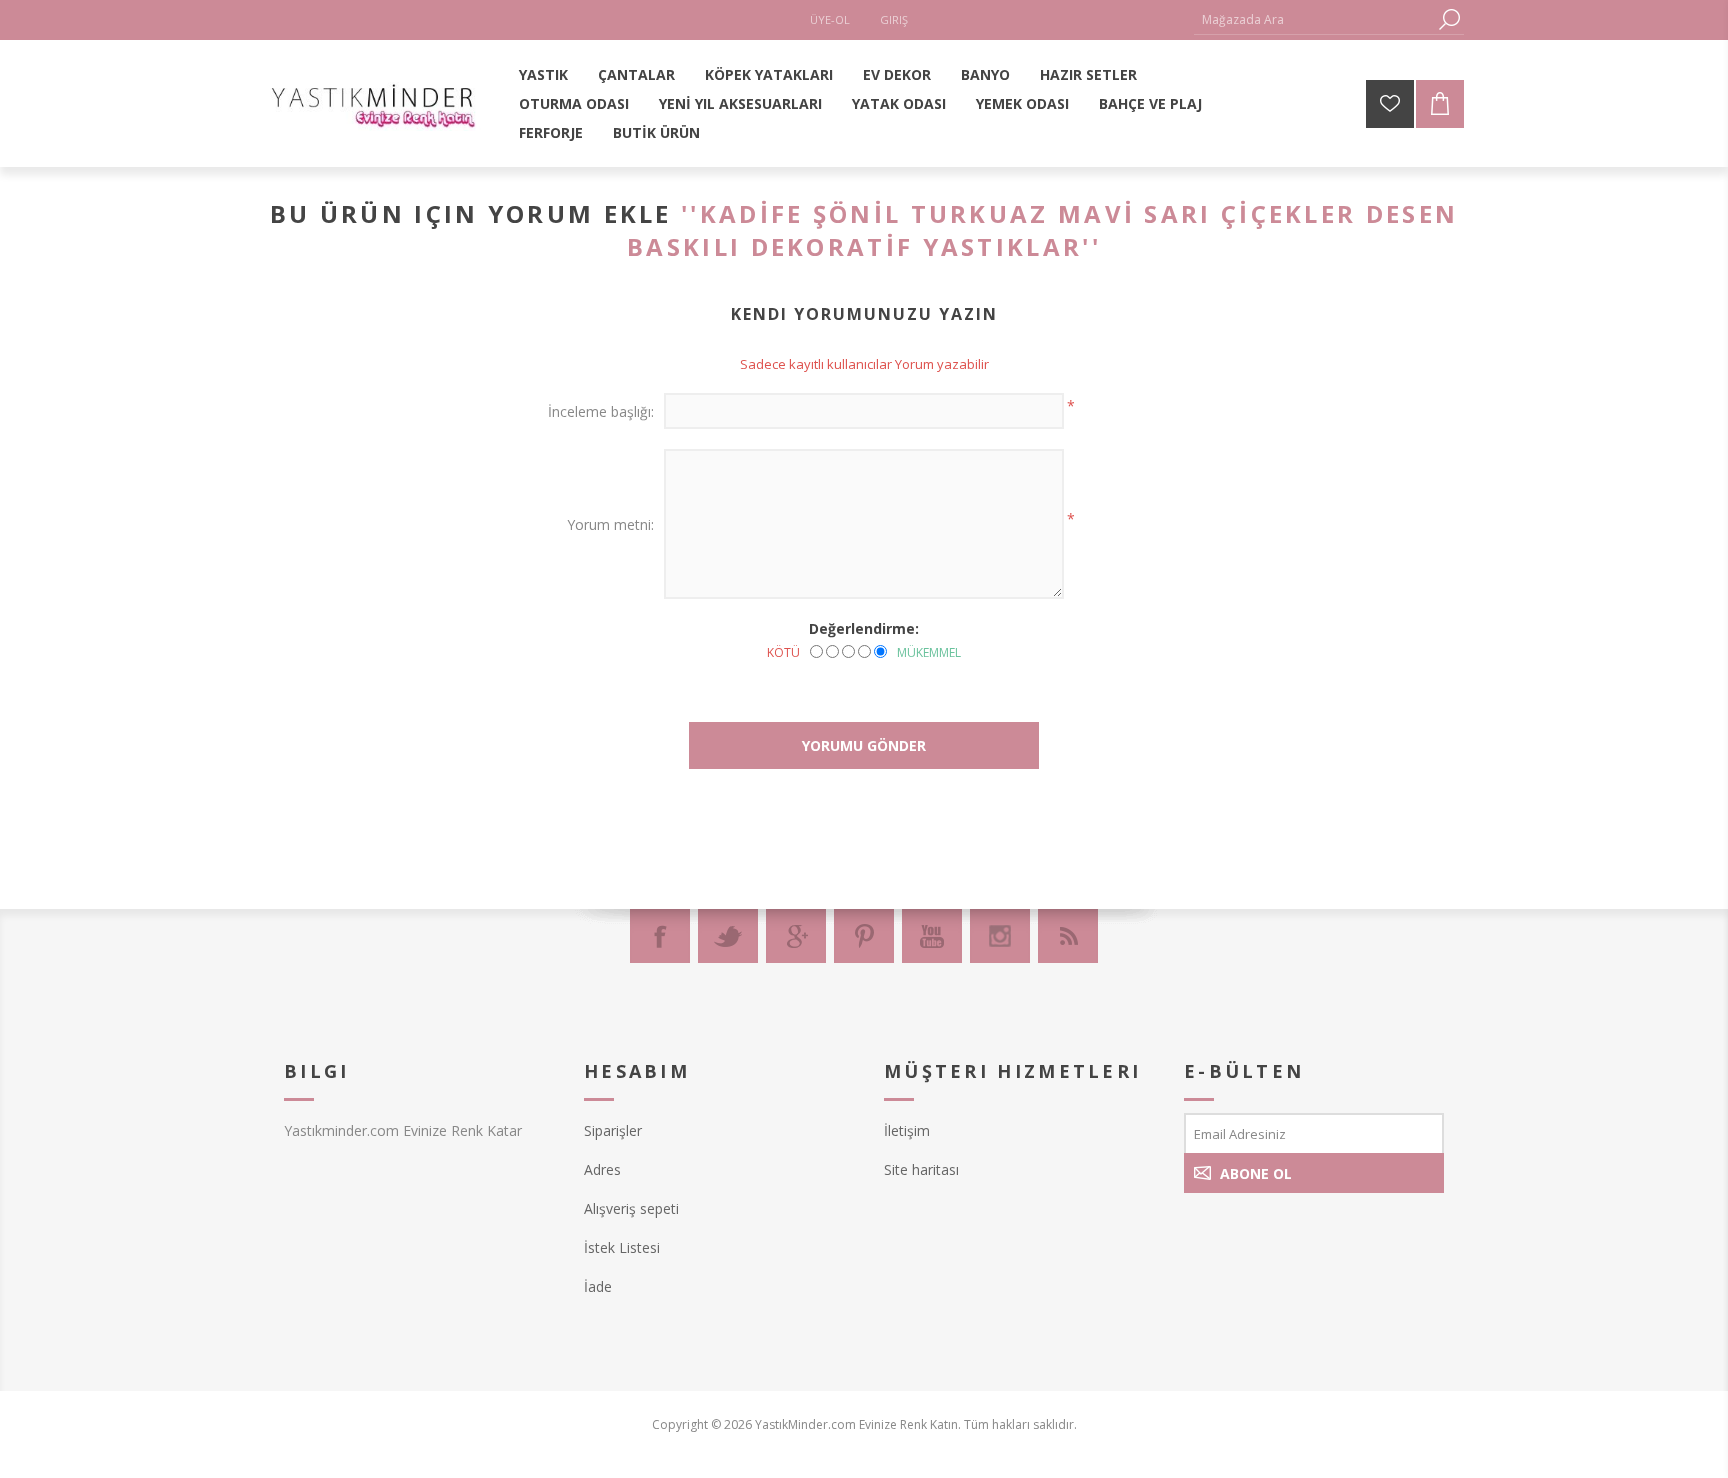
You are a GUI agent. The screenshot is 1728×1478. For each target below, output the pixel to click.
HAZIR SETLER (1088, 74)
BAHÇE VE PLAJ (1150, 103)
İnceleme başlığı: (601, 411)
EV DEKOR (897, 74)
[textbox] (1314, 19)
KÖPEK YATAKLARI (769, 74)
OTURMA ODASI (574, 103)
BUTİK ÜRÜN (656, 132)
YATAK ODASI (899, 103)
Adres (602, 1169)
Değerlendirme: (864, 628)
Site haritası (921, 1169)
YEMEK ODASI (1022, 103)
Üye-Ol (830, 19)
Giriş (894, 19)
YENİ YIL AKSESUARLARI (740, 103)
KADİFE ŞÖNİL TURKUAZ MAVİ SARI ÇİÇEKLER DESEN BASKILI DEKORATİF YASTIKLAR (1042, 230)
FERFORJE (551, 132)
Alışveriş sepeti (631, 1208)
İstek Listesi (622, 1247)
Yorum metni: (610, 524)
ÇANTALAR (636, 74)
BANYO (985, 74)
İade (598, 1286)
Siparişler (613, 1130)
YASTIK (543, 74)
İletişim (907, 1130)
